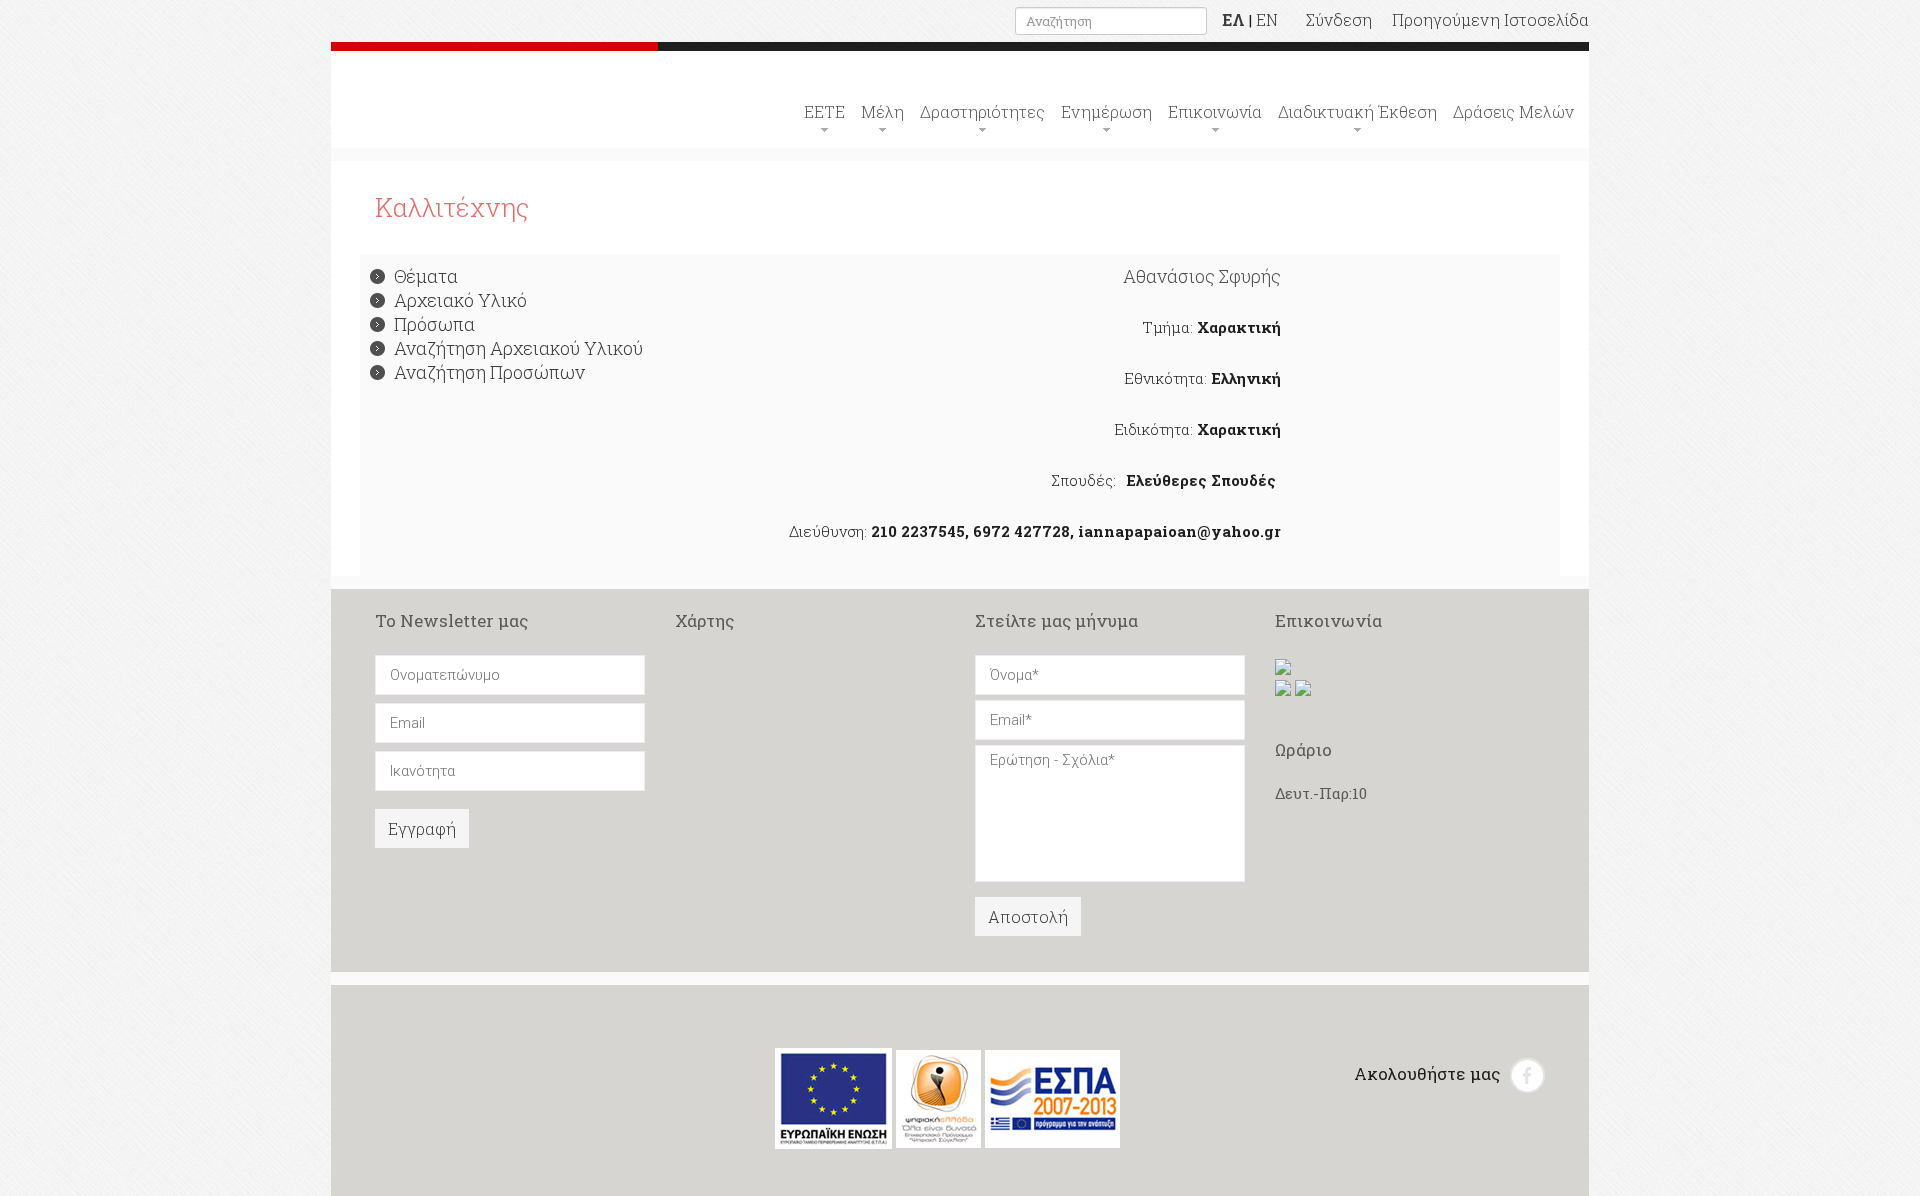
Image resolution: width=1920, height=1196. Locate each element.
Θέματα (426, 276)
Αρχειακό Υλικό (460, 300)
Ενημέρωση (1106, 111)
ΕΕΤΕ (824, 111)
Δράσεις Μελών (1513, 111)
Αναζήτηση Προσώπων (489, 372)
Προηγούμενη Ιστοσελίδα (1490, 19)
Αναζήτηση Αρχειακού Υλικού (518, 348)
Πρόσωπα (434, 324)
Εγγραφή (422, 828)
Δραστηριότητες (982, 111)
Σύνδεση (1339, 19)
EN (1267, 19)
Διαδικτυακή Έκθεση (1357, 111)
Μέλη (882, 111)
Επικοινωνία (1215, 111)
